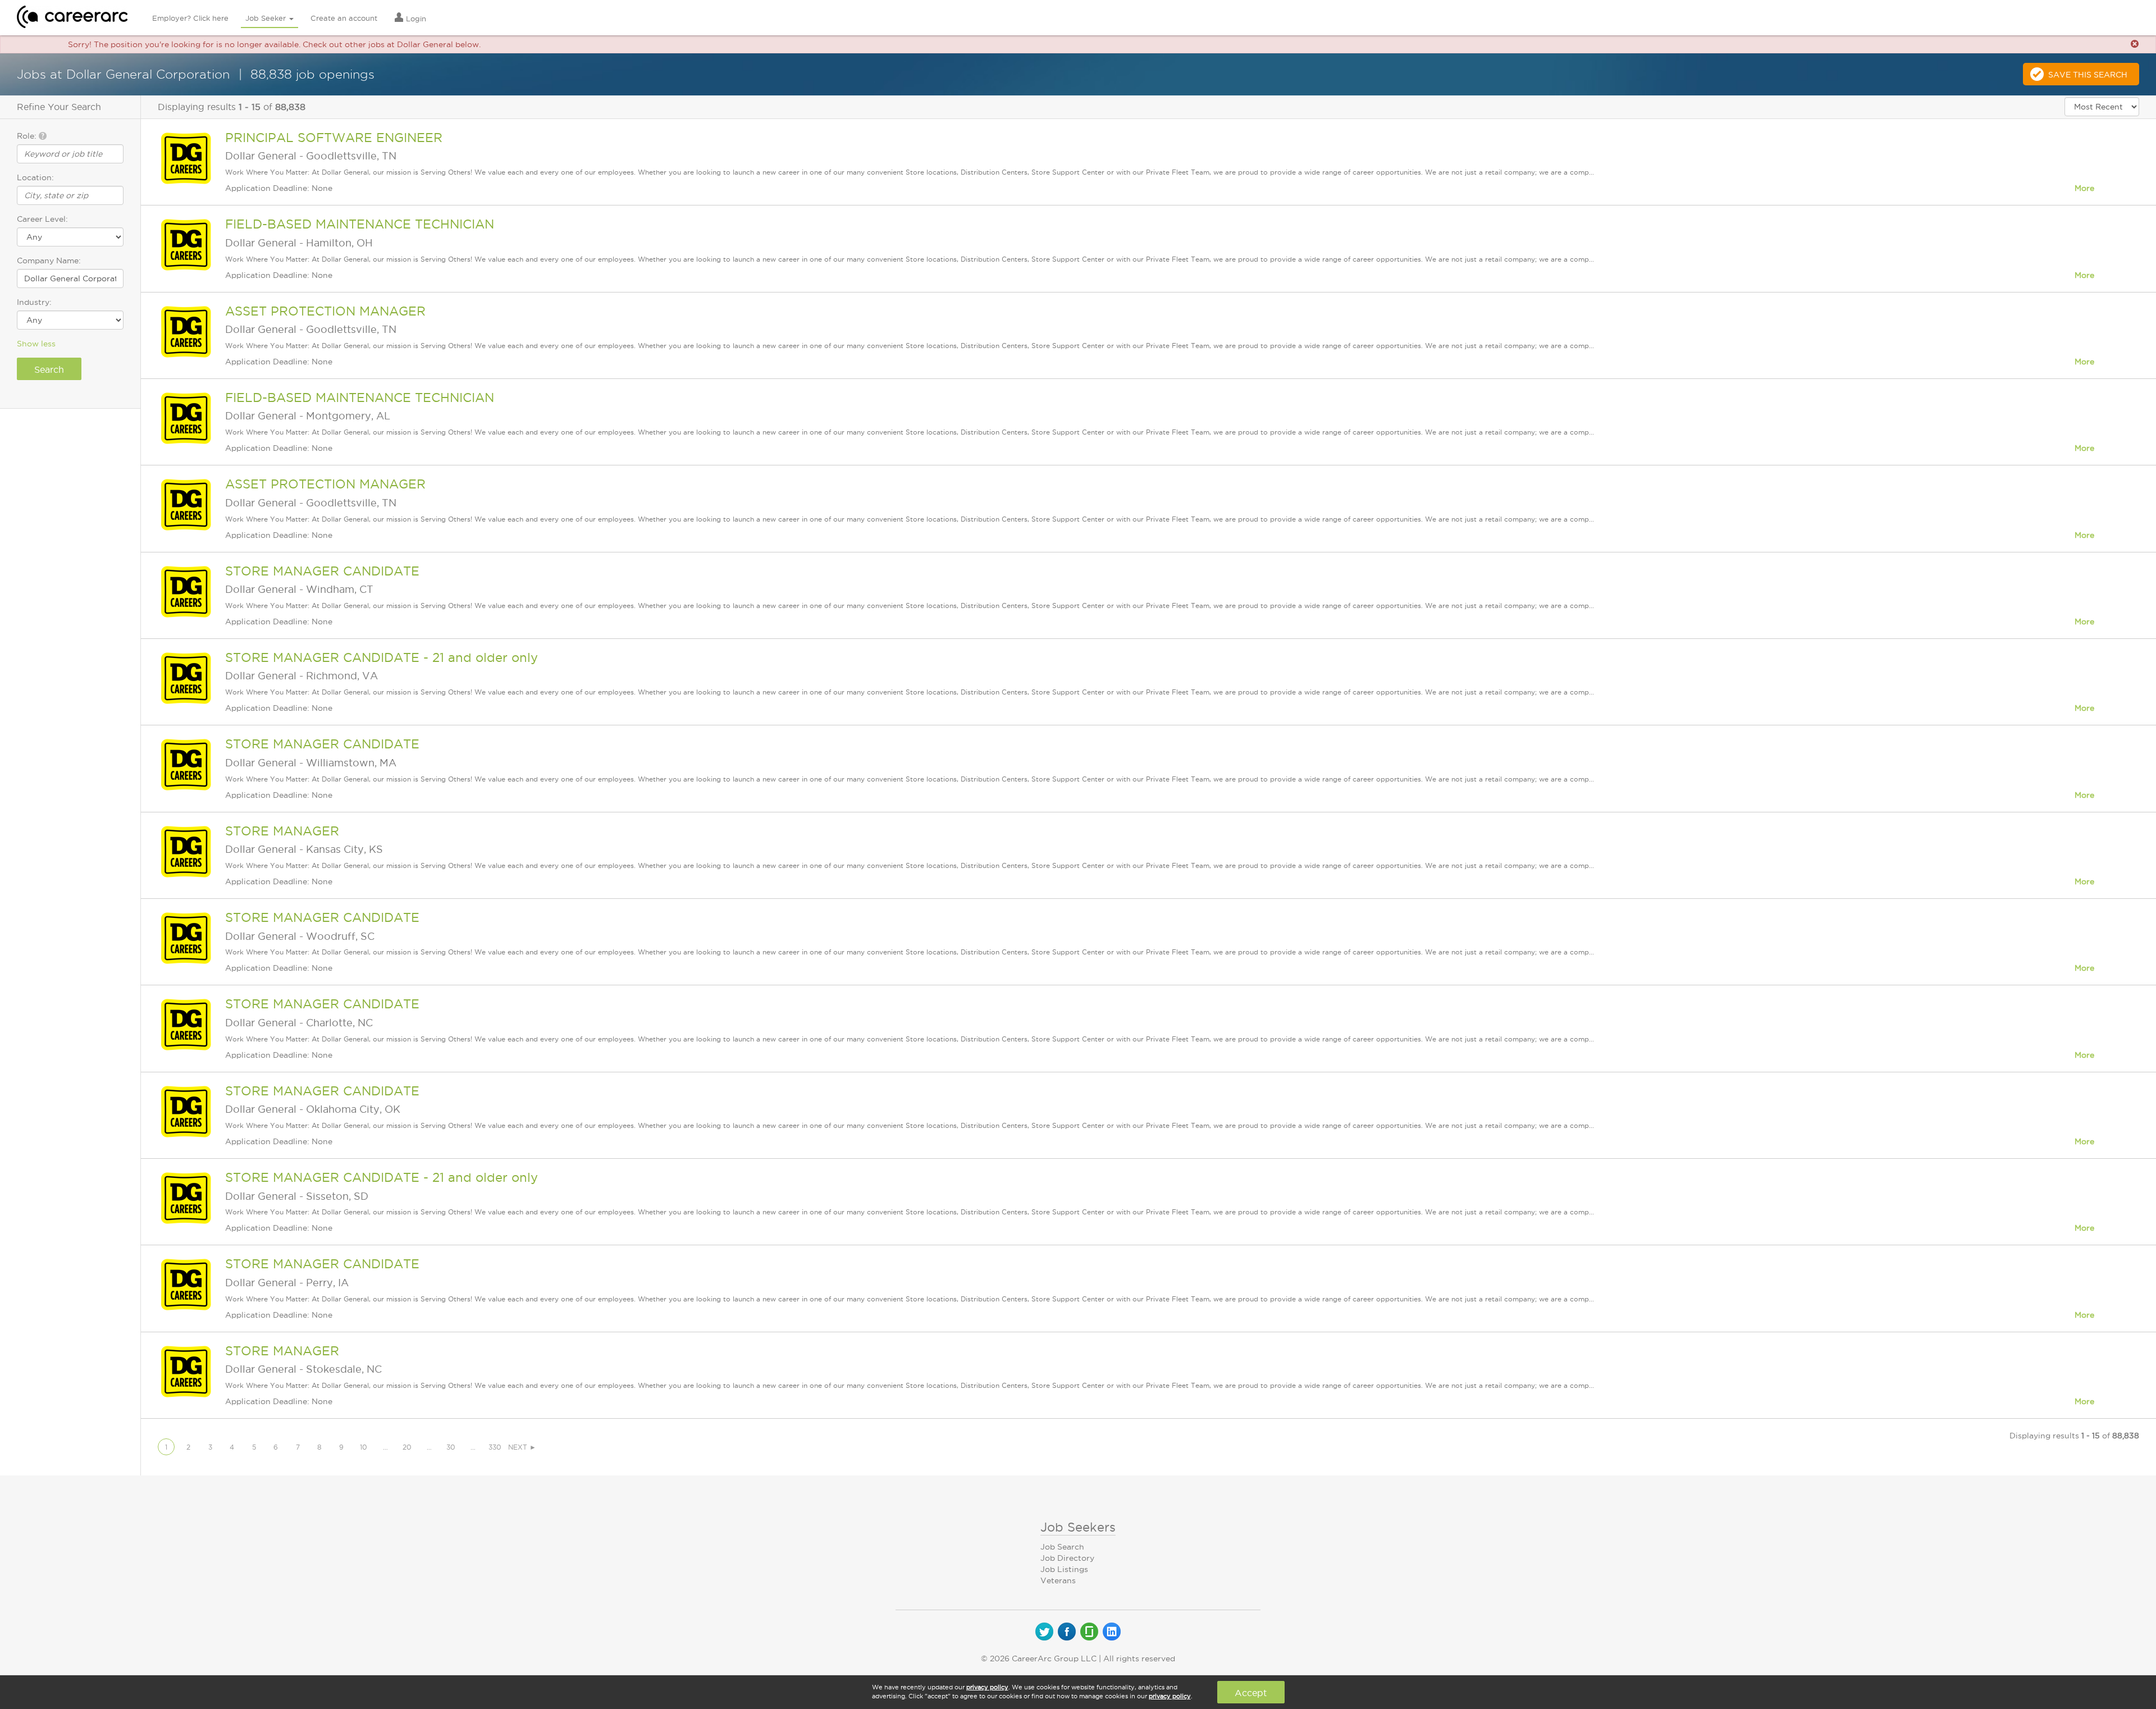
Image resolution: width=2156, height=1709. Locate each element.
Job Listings (1064, 1569)
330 (495, 1447)
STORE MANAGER (282, 831)
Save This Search (2088, 75)
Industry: (34, 302)
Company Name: (49, 261)
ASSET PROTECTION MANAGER (325, 311)
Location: (35, 177)
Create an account (344, 18)
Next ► (522, 1447)
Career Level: (42, 219)
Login (415, 19)
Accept (1251, 1693)
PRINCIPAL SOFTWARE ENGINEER (334, 138)
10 (364, 1447)
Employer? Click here (190, 18)
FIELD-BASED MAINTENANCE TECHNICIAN (360, 224)
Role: (28, 136)
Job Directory (1067, 1558)
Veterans (1058, 1580)
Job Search (1062, 1547)
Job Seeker (267, 18)
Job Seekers (1078, 1527)
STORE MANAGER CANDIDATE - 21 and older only (382, 657)
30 (451, 1447)
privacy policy (987, 1687)
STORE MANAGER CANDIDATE (322, 571)
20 (407, 1447)
